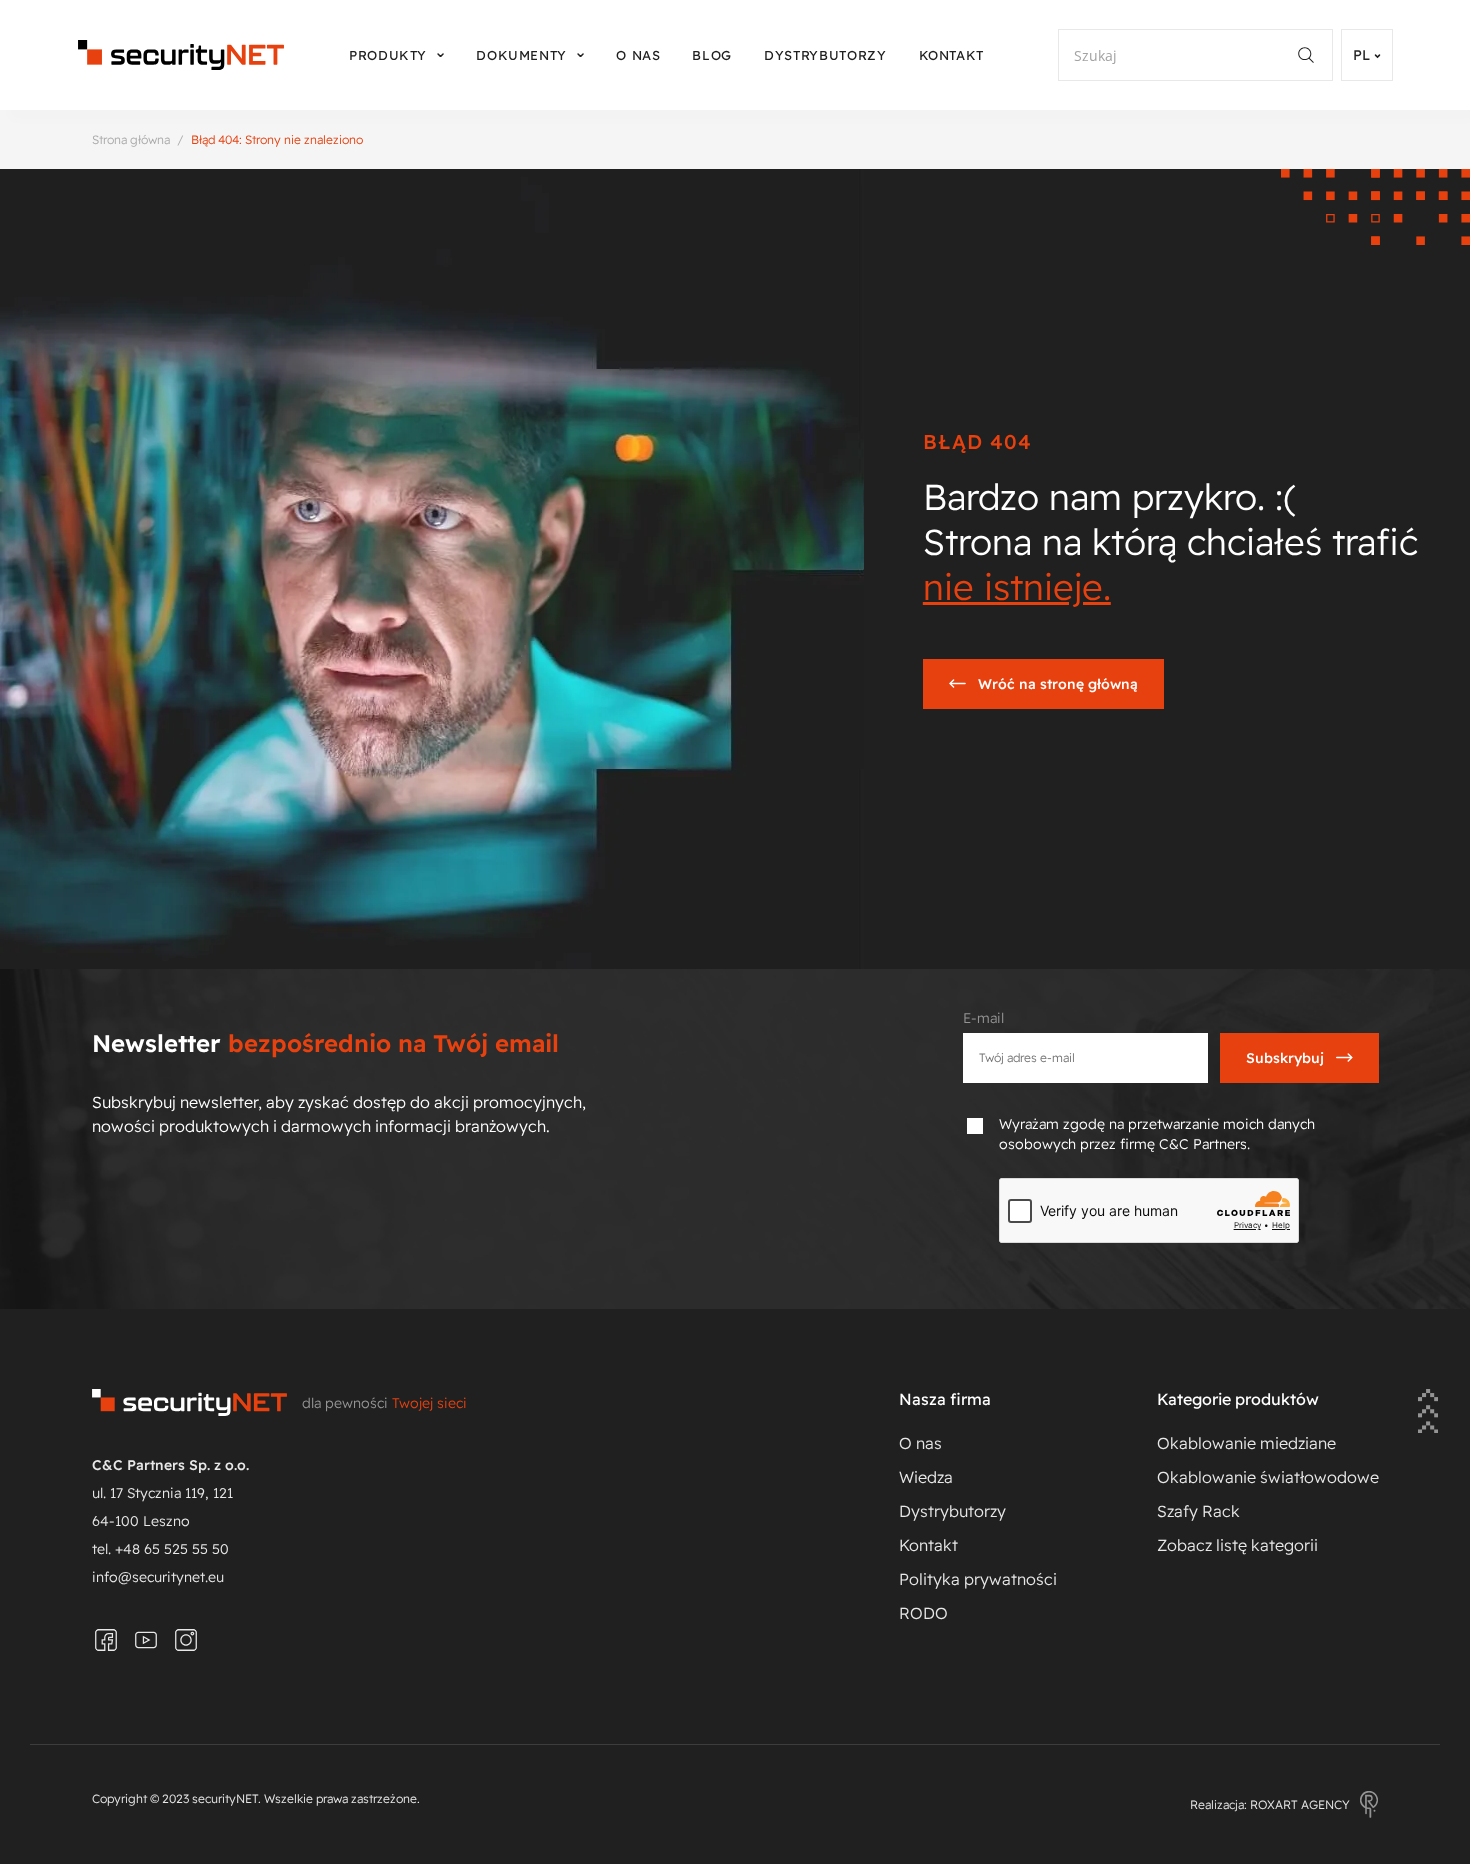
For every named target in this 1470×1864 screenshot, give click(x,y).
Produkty (388, 55)
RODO (923, 1613)
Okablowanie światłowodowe (1268, 1477)
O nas (638, 55)
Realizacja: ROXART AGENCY (1270, 1804)
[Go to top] (1428, 1413)
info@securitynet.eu (158, 1577)
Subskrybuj (1285, 1058)
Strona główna (131, 139)
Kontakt (952, 55)
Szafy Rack (1198, 1511)
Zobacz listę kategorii (1237, 1545)
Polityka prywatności (978, 1579)
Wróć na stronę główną (1058, 684)
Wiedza (926, 1477)
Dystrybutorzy (825, 55)
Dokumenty (521, 55)
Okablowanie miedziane (1246, 1443)
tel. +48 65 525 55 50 (160, 1549)
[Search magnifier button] (1314, 55)
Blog (712, 55)
